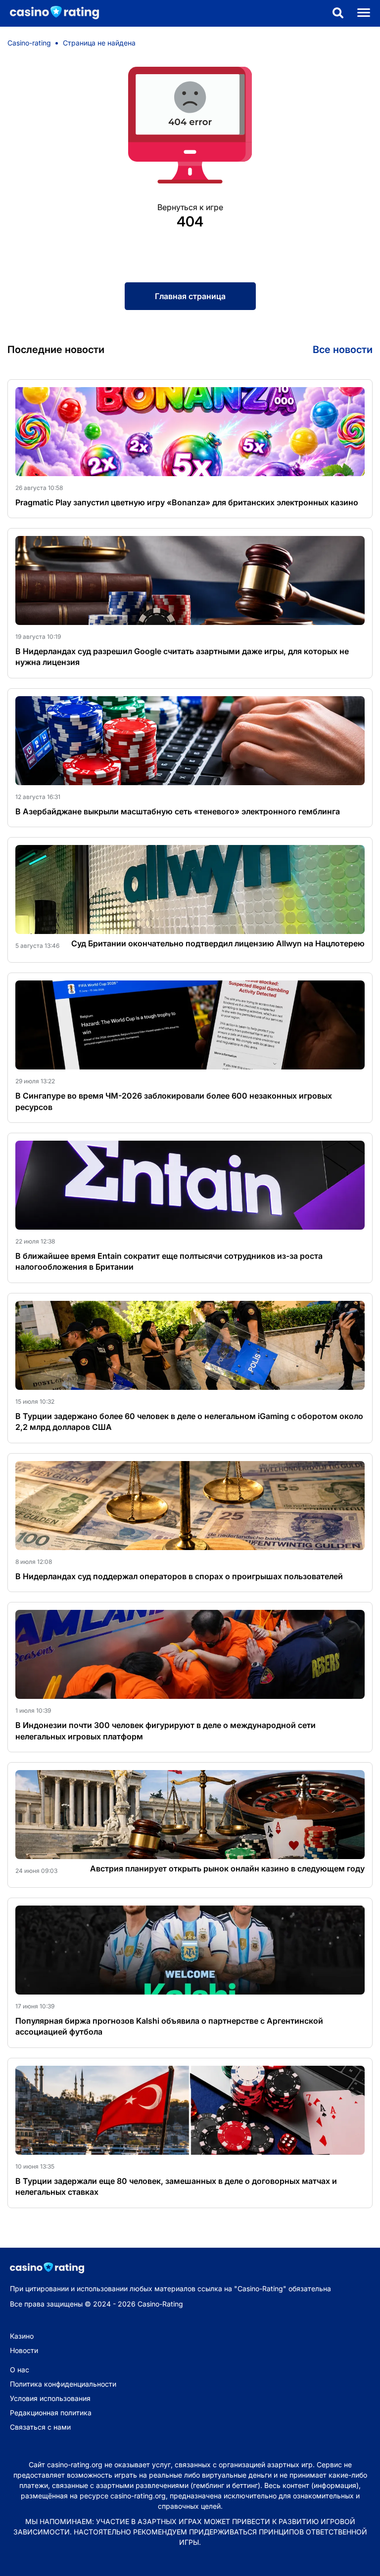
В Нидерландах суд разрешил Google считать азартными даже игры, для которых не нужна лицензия (182, 657)
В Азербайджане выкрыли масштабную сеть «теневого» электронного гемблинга (178, 811)
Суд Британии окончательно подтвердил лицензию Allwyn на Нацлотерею (218, 943)
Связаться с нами (40, 2427)
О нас (20, 2370)
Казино (22, 2336)
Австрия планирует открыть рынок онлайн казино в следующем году (227, 1868)
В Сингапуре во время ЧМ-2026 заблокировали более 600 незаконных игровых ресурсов (174, 1101)
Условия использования (50, 2398)
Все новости (343, 350)
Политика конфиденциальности (63, 2384)
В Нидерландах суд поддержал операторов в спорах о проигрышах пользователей (179, 1576)
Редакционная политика (51, 2413)
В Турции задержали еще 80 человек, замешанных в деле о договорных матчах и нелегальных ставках (176, 2186)
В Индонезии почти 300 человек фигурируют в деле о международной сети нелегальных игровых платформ (166, 1731)
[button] (338, 14)
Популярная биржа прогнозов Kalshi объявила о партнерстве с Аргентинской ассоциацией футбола (169, 2026)
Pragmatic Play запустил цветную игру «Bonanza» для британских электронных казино (187, 502)
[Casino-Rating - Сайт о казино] (49, 13)
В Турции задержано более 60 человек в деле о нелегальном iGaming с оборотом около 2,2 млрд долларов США (189, 1421)
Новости (24, 2350)
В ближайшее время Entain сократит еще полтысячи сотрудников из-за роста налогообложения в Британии (169, 1261)
